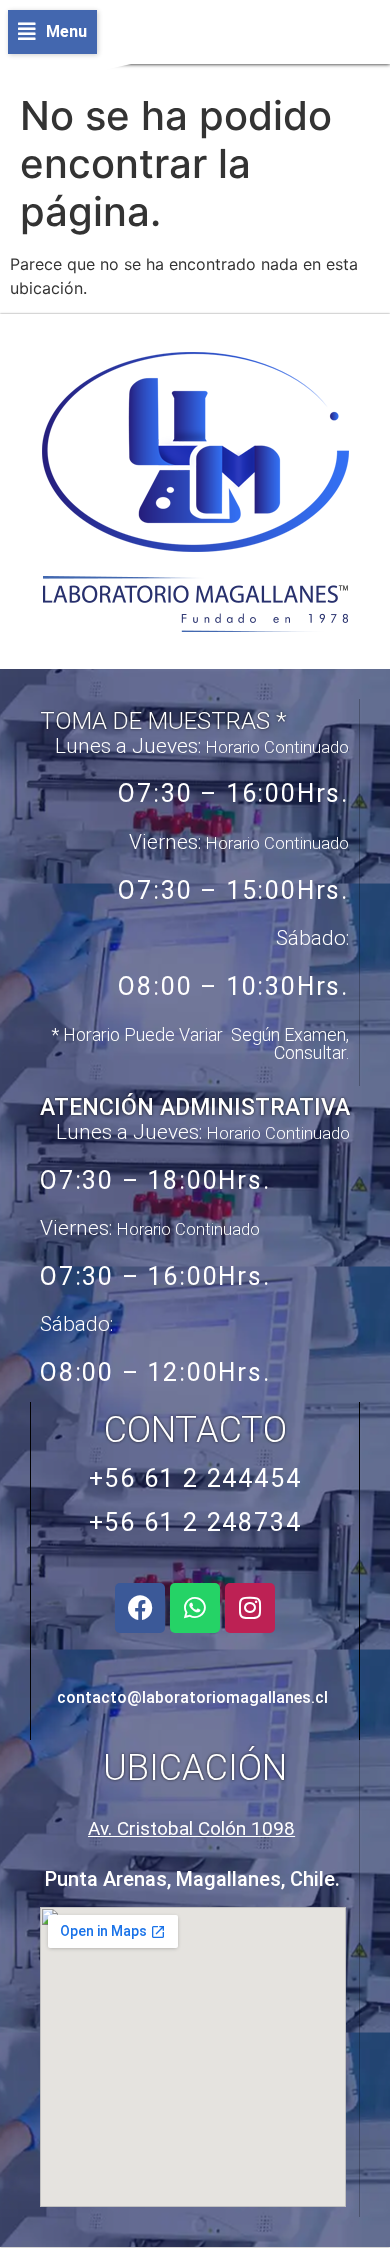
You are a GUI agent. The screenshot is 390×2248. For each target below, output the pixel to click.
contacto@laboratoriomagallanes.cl (192, 1697)
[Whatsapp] (195, 1608)
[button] (52, 32)
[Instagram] (250, 1608)
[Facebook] (140, 1608)
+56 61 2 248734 (195, 1522)
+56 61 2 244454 (195, 1478)
